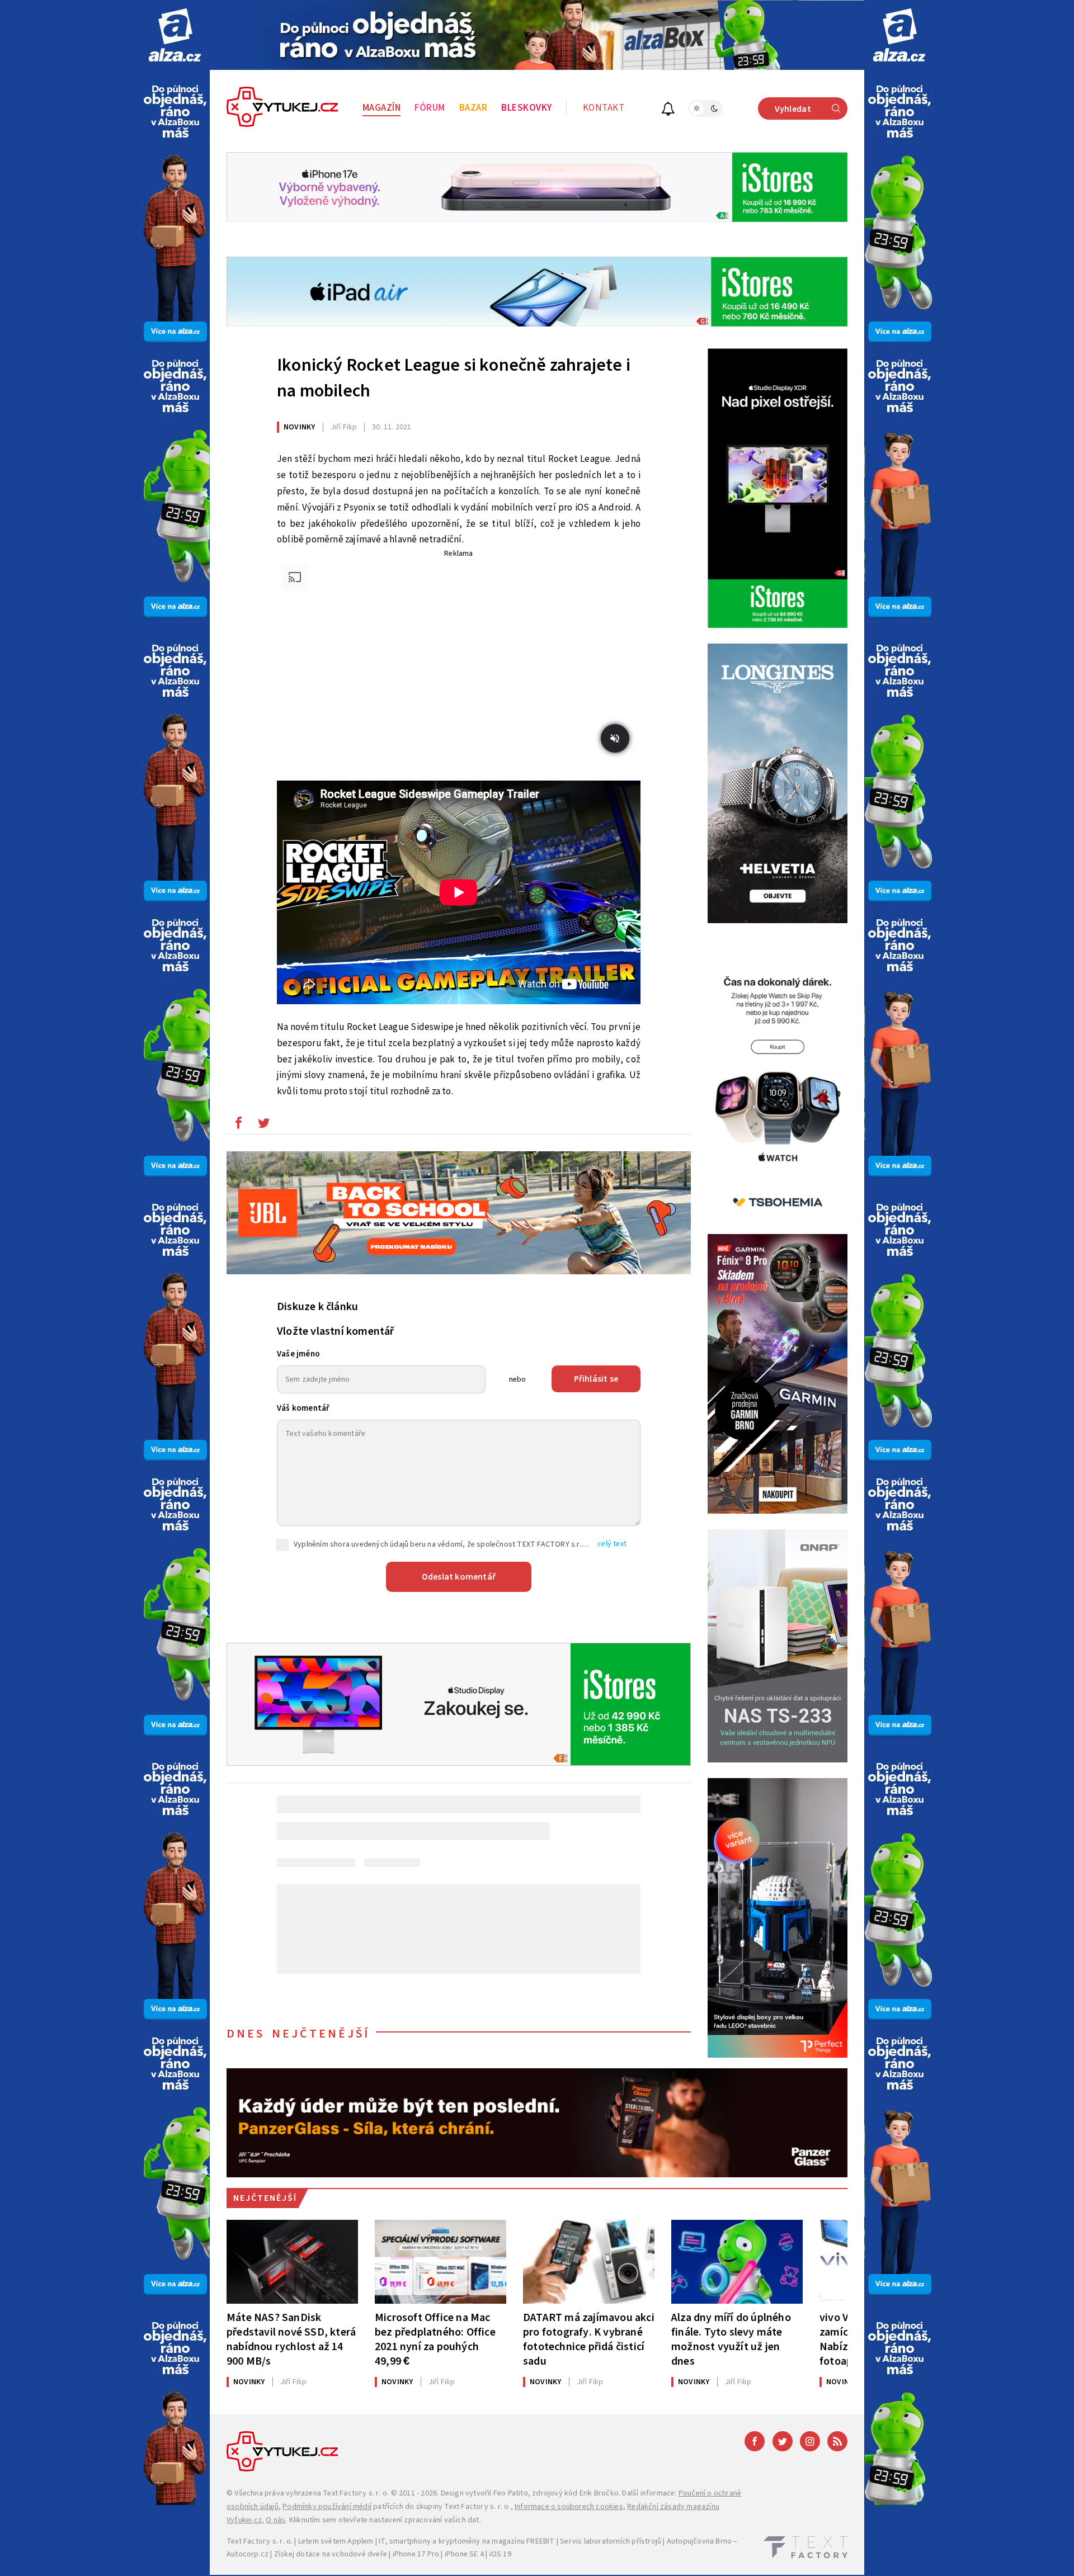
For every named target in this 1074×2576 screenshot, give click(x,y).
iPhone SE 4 (464, 2554)
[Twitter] (783, 2441)
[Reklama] (175, 35)
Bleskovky (527, 108)
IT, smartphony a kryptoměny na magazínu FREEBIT (467, 2541)
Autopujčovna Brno (699, 2541)
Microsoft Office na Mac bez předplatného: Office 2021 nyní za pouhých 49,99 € (435, 2339)
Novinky (299, 427)
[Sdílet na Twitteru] (263, 1126)
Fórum (430, 108)
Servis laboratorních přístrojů (611, 2541)
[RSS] (837, 2441)
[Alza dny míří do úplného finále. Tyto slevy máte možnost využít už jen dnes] (737, 2262)
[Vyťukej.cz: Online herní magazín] (282, 108)
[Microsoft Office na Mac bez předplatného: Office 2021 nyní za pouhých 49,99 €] (441, 2262)
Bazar (474, 108)
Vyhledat (793, 109)
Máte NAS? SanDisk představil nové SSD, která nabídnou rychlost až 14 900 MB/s (291, 2339)
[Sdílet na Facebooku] (238, 1126)
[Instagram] (810, 2441)
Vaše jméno (298, 1354)
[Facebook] (755, 2441)
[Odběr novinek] (668, 110)
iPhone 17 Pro (416, 2554)
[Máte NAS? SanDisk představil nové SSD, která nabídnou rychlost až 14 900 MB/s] (292, 2262)
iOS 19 (500, 2554)
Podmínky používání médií (327, 2507)
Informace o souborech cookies (569, 2507)
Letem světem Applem (336, 2541)
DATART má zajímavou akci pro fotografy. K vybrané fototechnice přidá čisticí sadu (589, 2339)
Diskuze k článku (317, 1307)
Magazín (382, 108)
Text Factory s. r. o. (356, 2493)
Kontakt (604, 108)
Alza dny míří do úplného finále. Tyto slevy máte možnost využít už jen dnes (731, 2339)
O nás (275, 2520)
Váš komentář (303, 1408)
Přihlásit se (596, 1379)
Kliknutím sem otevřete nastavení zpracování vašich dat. (385, 2520)
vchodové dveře (359, 2554)
